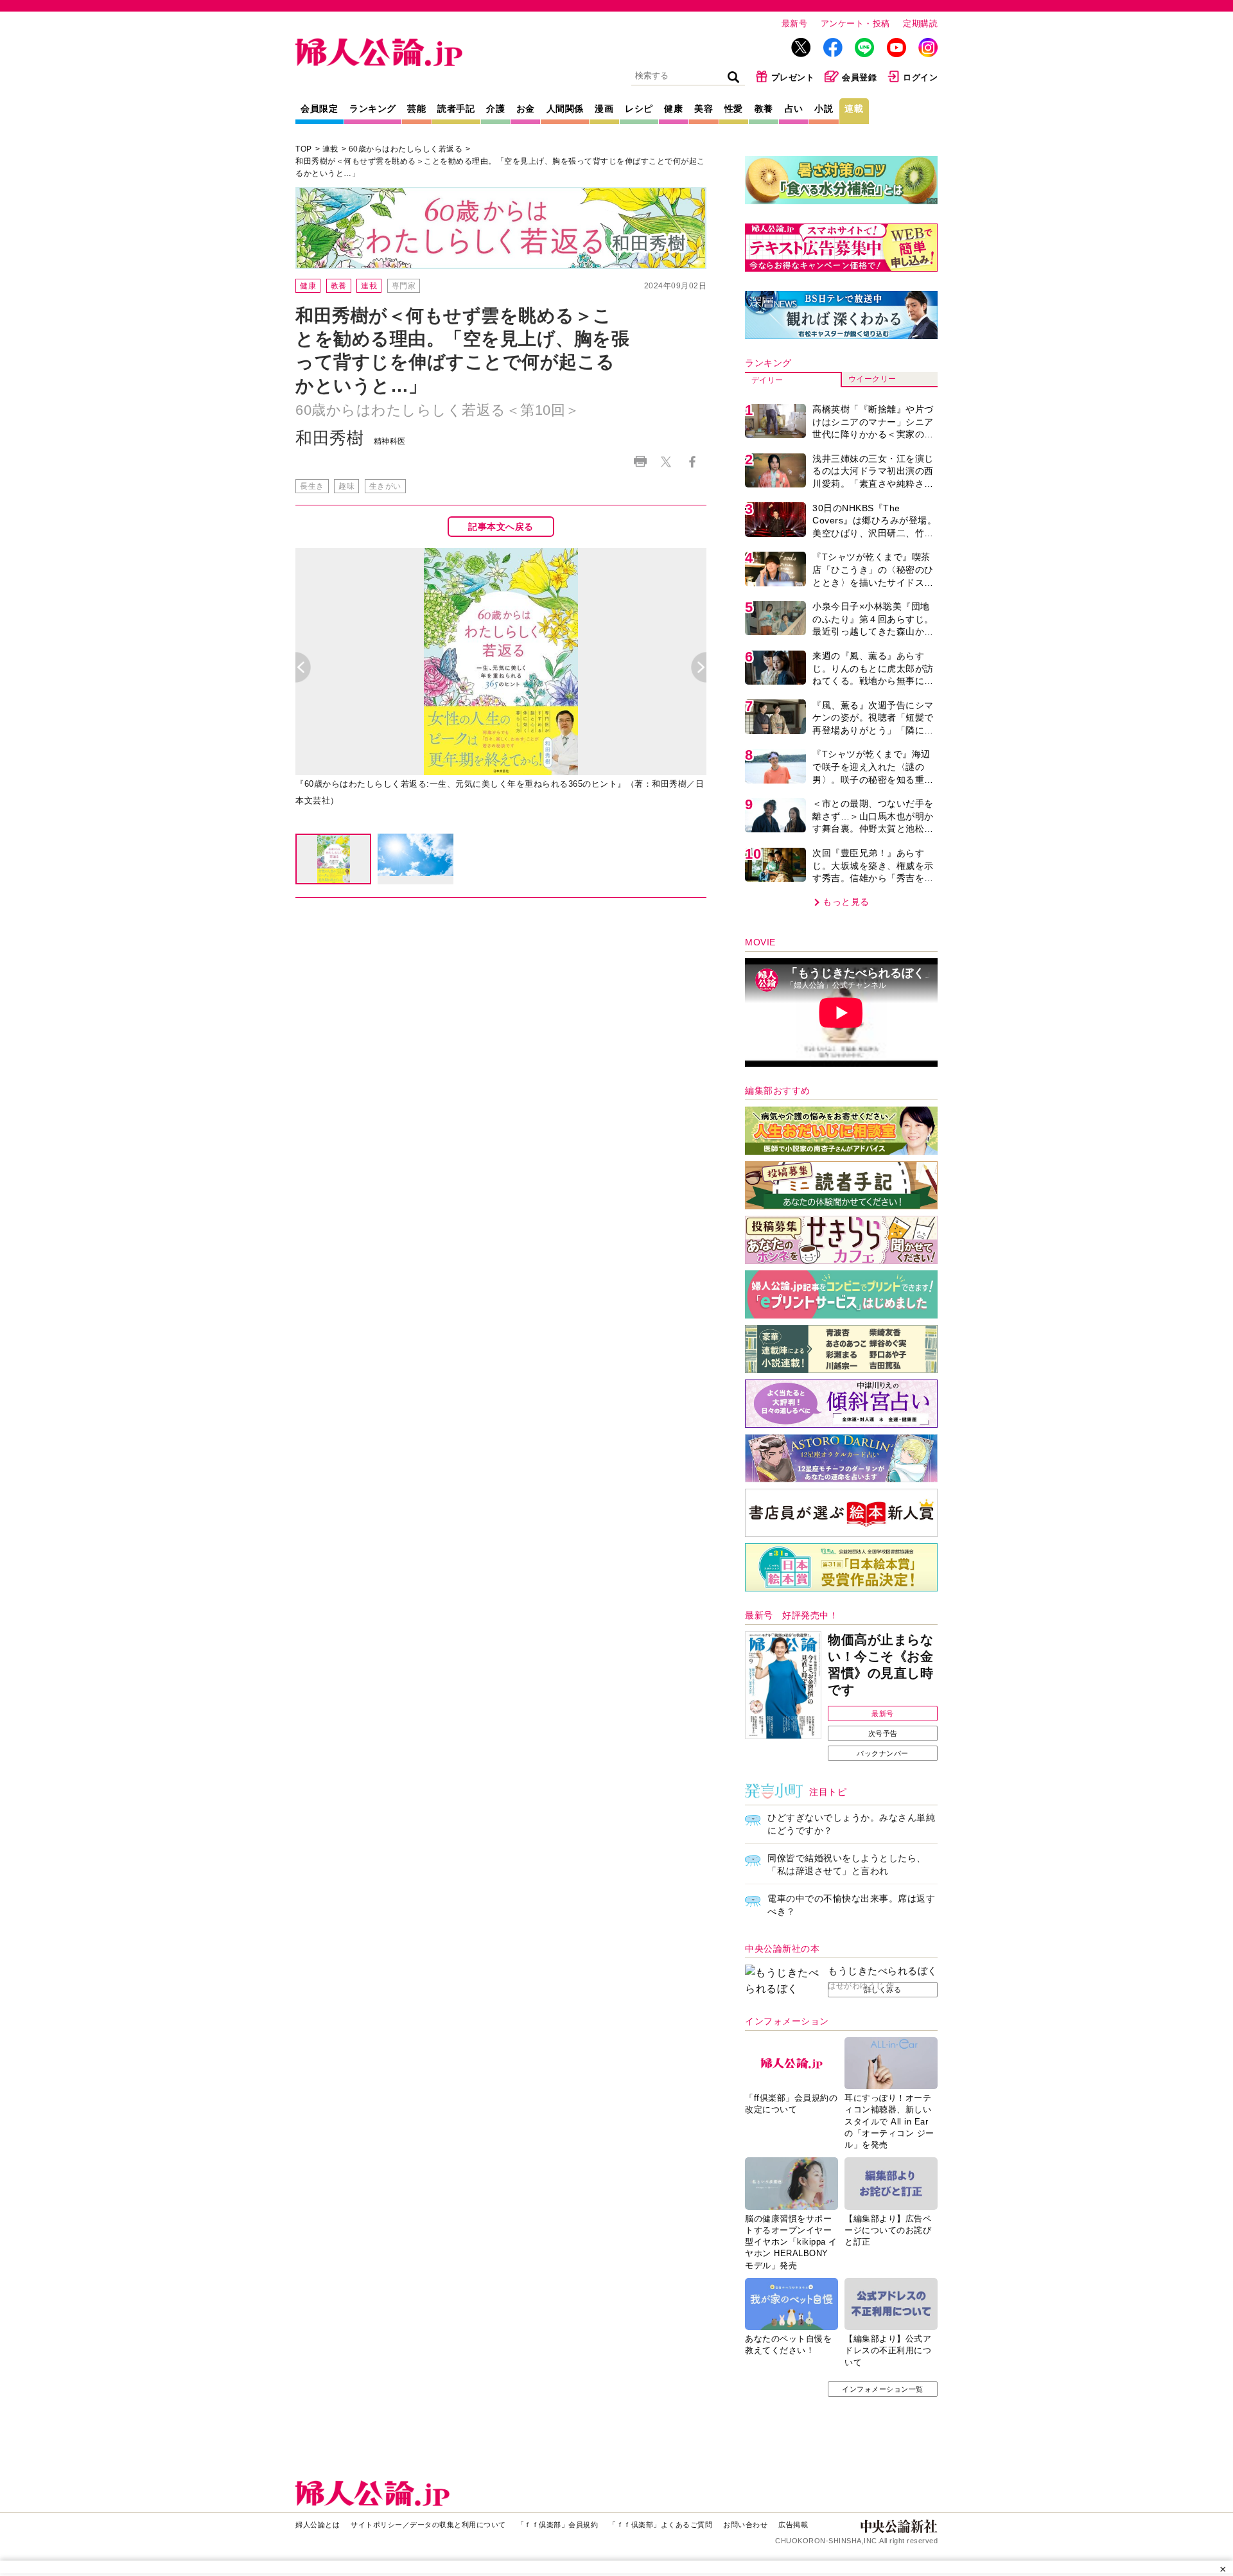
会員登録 (859, 77)
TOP (304, 149)
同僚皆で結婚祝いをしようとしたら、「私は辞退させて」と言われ (847, 1864)
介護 (495, 109)
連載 (854, 109)
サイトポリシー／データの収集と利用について (428, 2525)
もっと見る (846, 902)
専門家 (404, 286)
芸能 (416, 109)
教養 (764, 109)
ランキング (373, 109)
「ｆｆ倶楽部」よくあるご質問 (660, 2525)
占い (794, 109)
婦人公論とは (318, 2525)
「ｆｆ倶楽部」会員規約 (558, 2525)
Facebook (692, 461)
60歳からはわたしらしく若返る (406, 149)
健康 (673, 109)
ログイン (920, 77)
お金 (526, 109)
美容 (704, 109)
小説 (824, 109)
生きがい (385, 486)
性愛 (734, 109)
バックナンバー (883, 1753)
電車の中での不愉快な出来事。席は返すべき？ (851, 1905)
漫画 (604, 109)
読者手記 (456, 109)
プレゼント (793, 77)
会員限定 (319, 109)
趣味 (346, 486)
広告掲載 (793, 2525)
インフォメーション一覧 (883, 2389)
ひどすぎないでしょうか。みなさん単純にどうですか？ (851, 1824)
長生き (312, 486)
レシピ (639, 109)
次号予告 (883, 1733)
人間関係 (565, 109)
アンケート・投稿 (855, 23)
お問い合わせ (745, 2525)
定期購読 (920, 23)
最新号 (795, 23)
